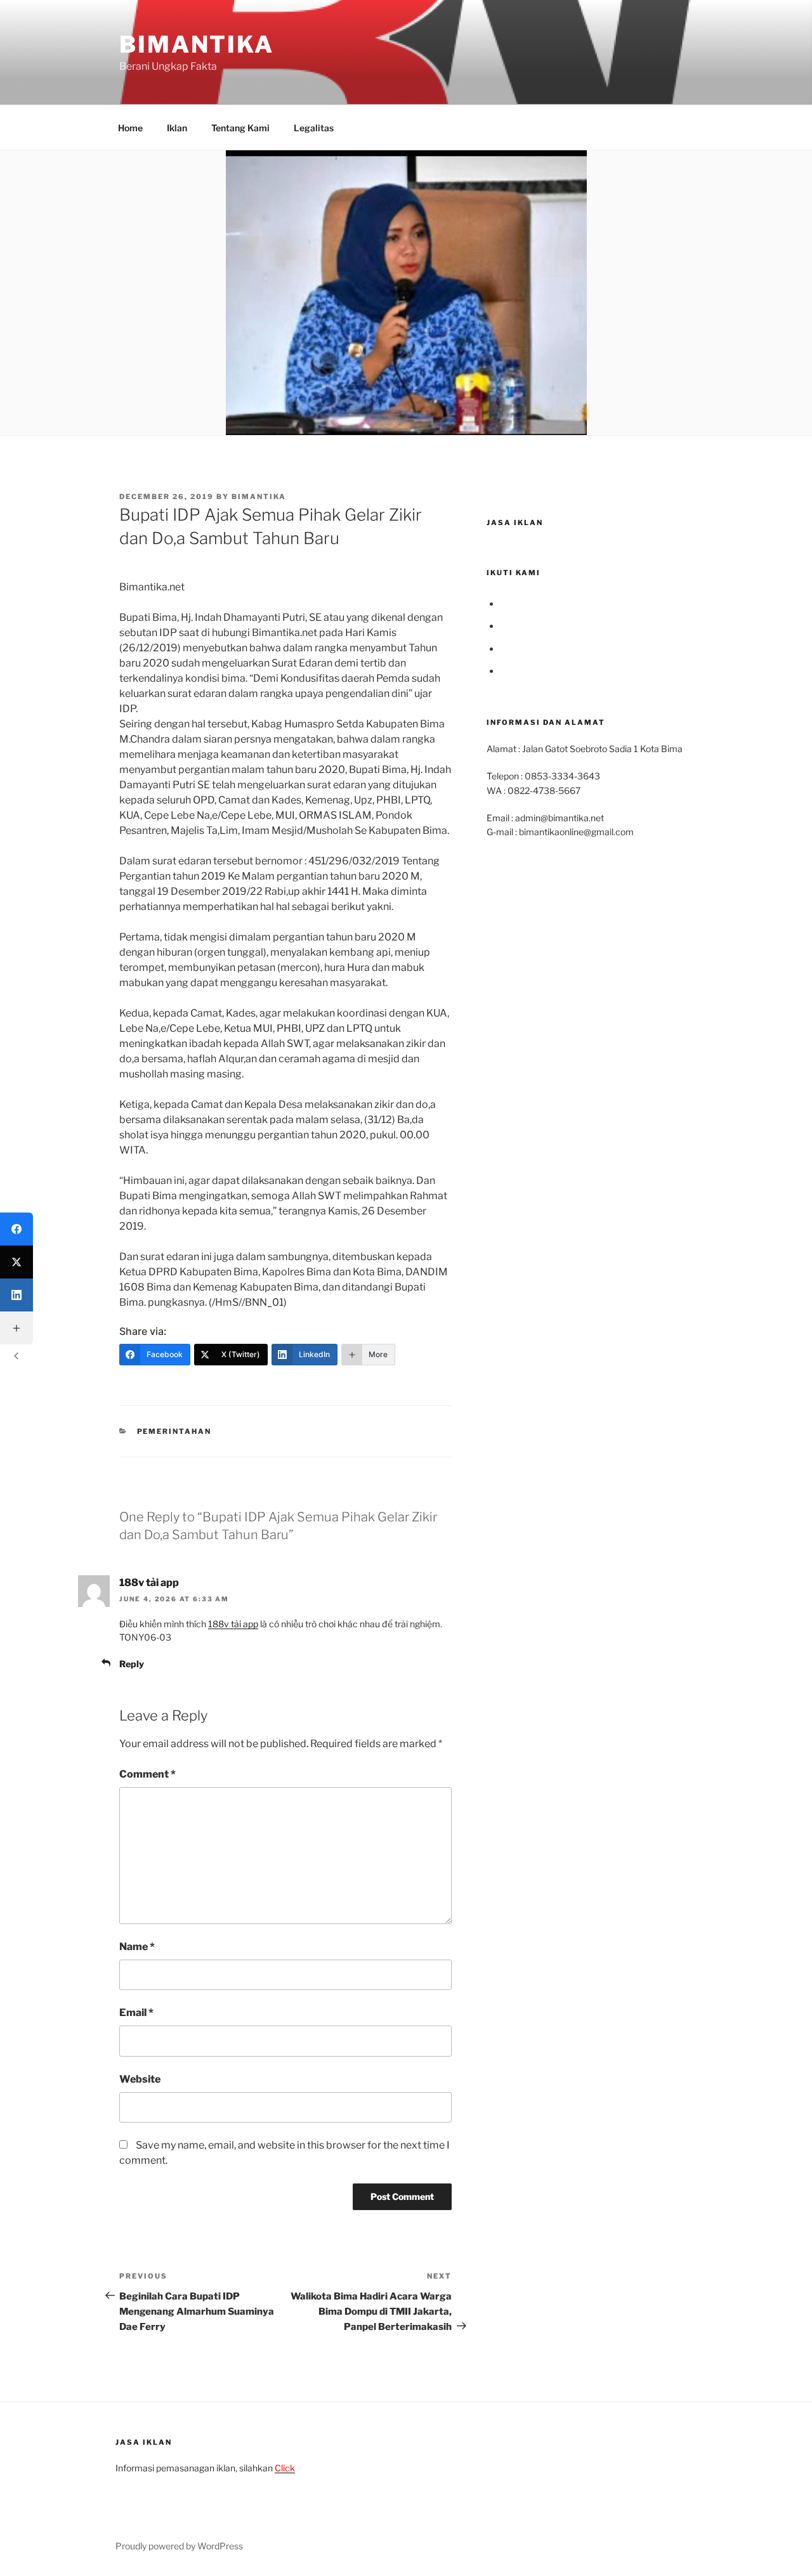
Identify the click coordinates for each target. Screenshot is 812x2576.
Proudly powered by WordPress (179, 2546)
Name (137, 1947)
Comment (147, 1774)
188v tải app (149, 1583)
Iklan (177, 128)
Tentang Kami (240, 128)
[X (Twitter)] (16, 1262)
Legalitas (314, 128)
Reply (132, 1664)
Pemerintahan (174, 1431)
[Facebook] (16, 1229)
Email (136, 2013)
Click (285, 2468)
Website (140, 2079)
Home (130, 128)
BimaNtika (197, 44)
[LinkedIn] (16, 1295)
